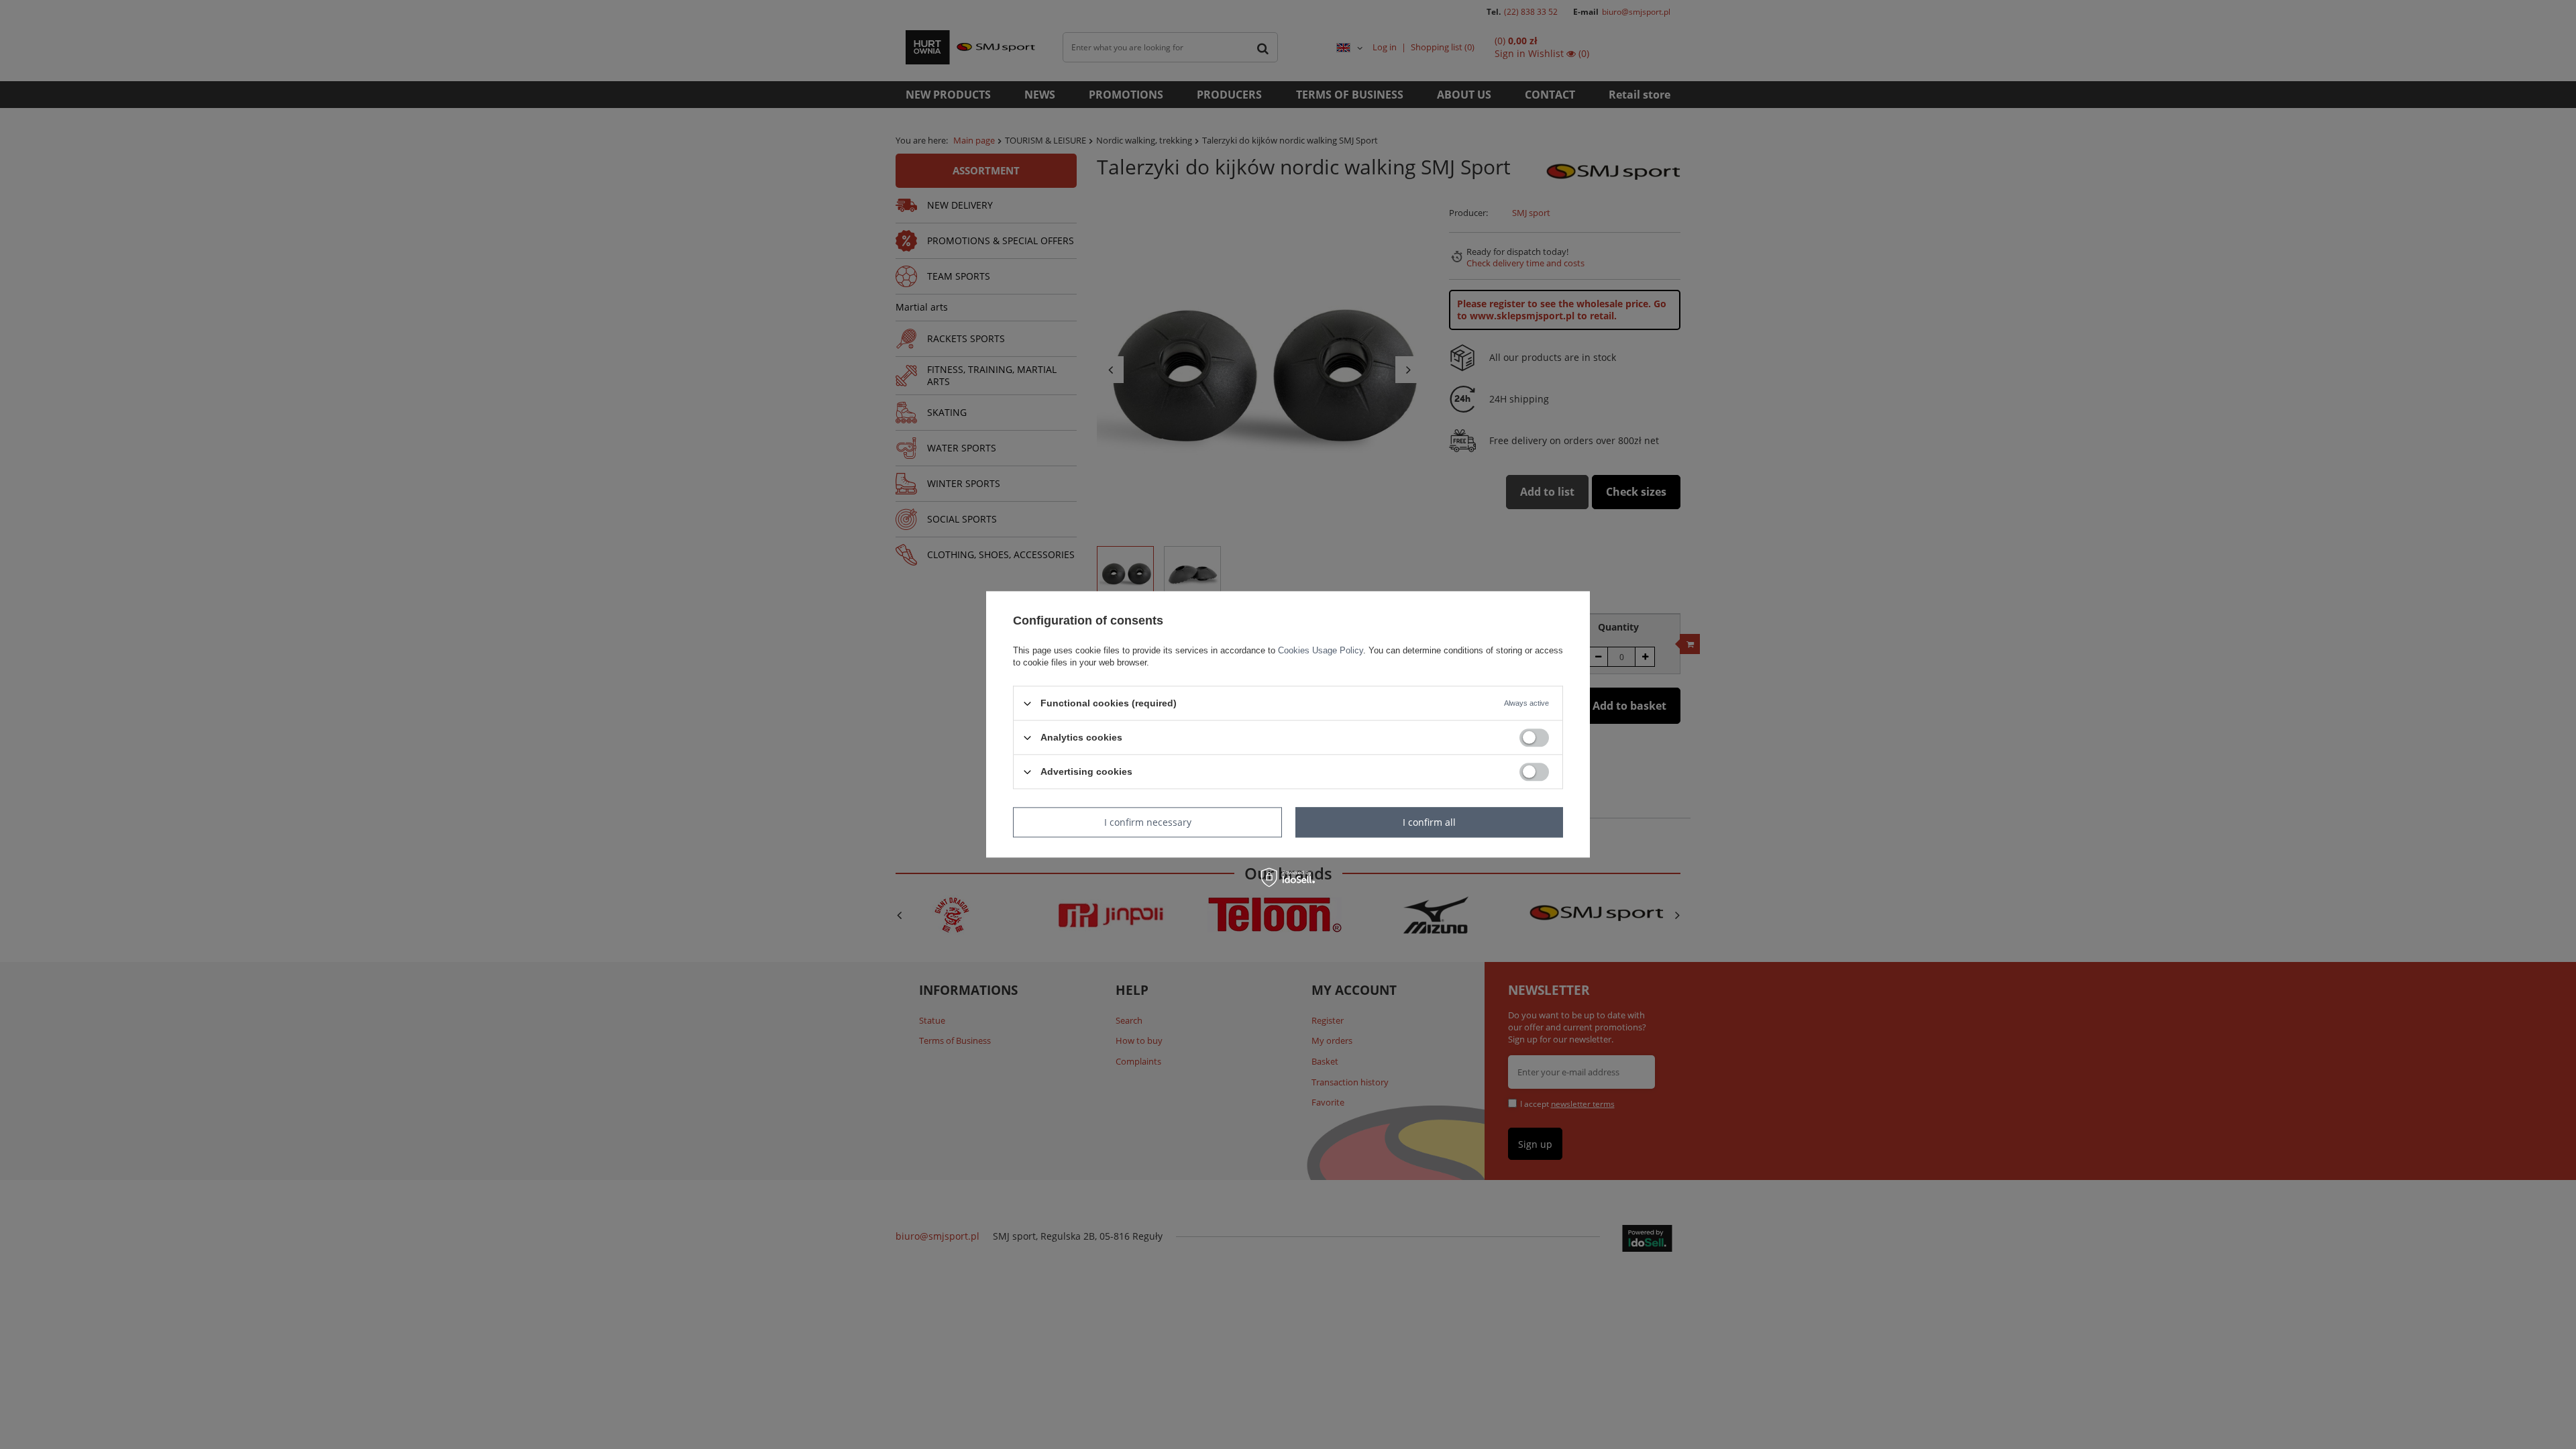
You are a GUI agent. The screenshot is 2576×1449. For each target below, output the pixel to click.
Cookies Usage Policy (1321, 650)
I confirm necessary (1148, 822)
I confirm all (1429, 822)
